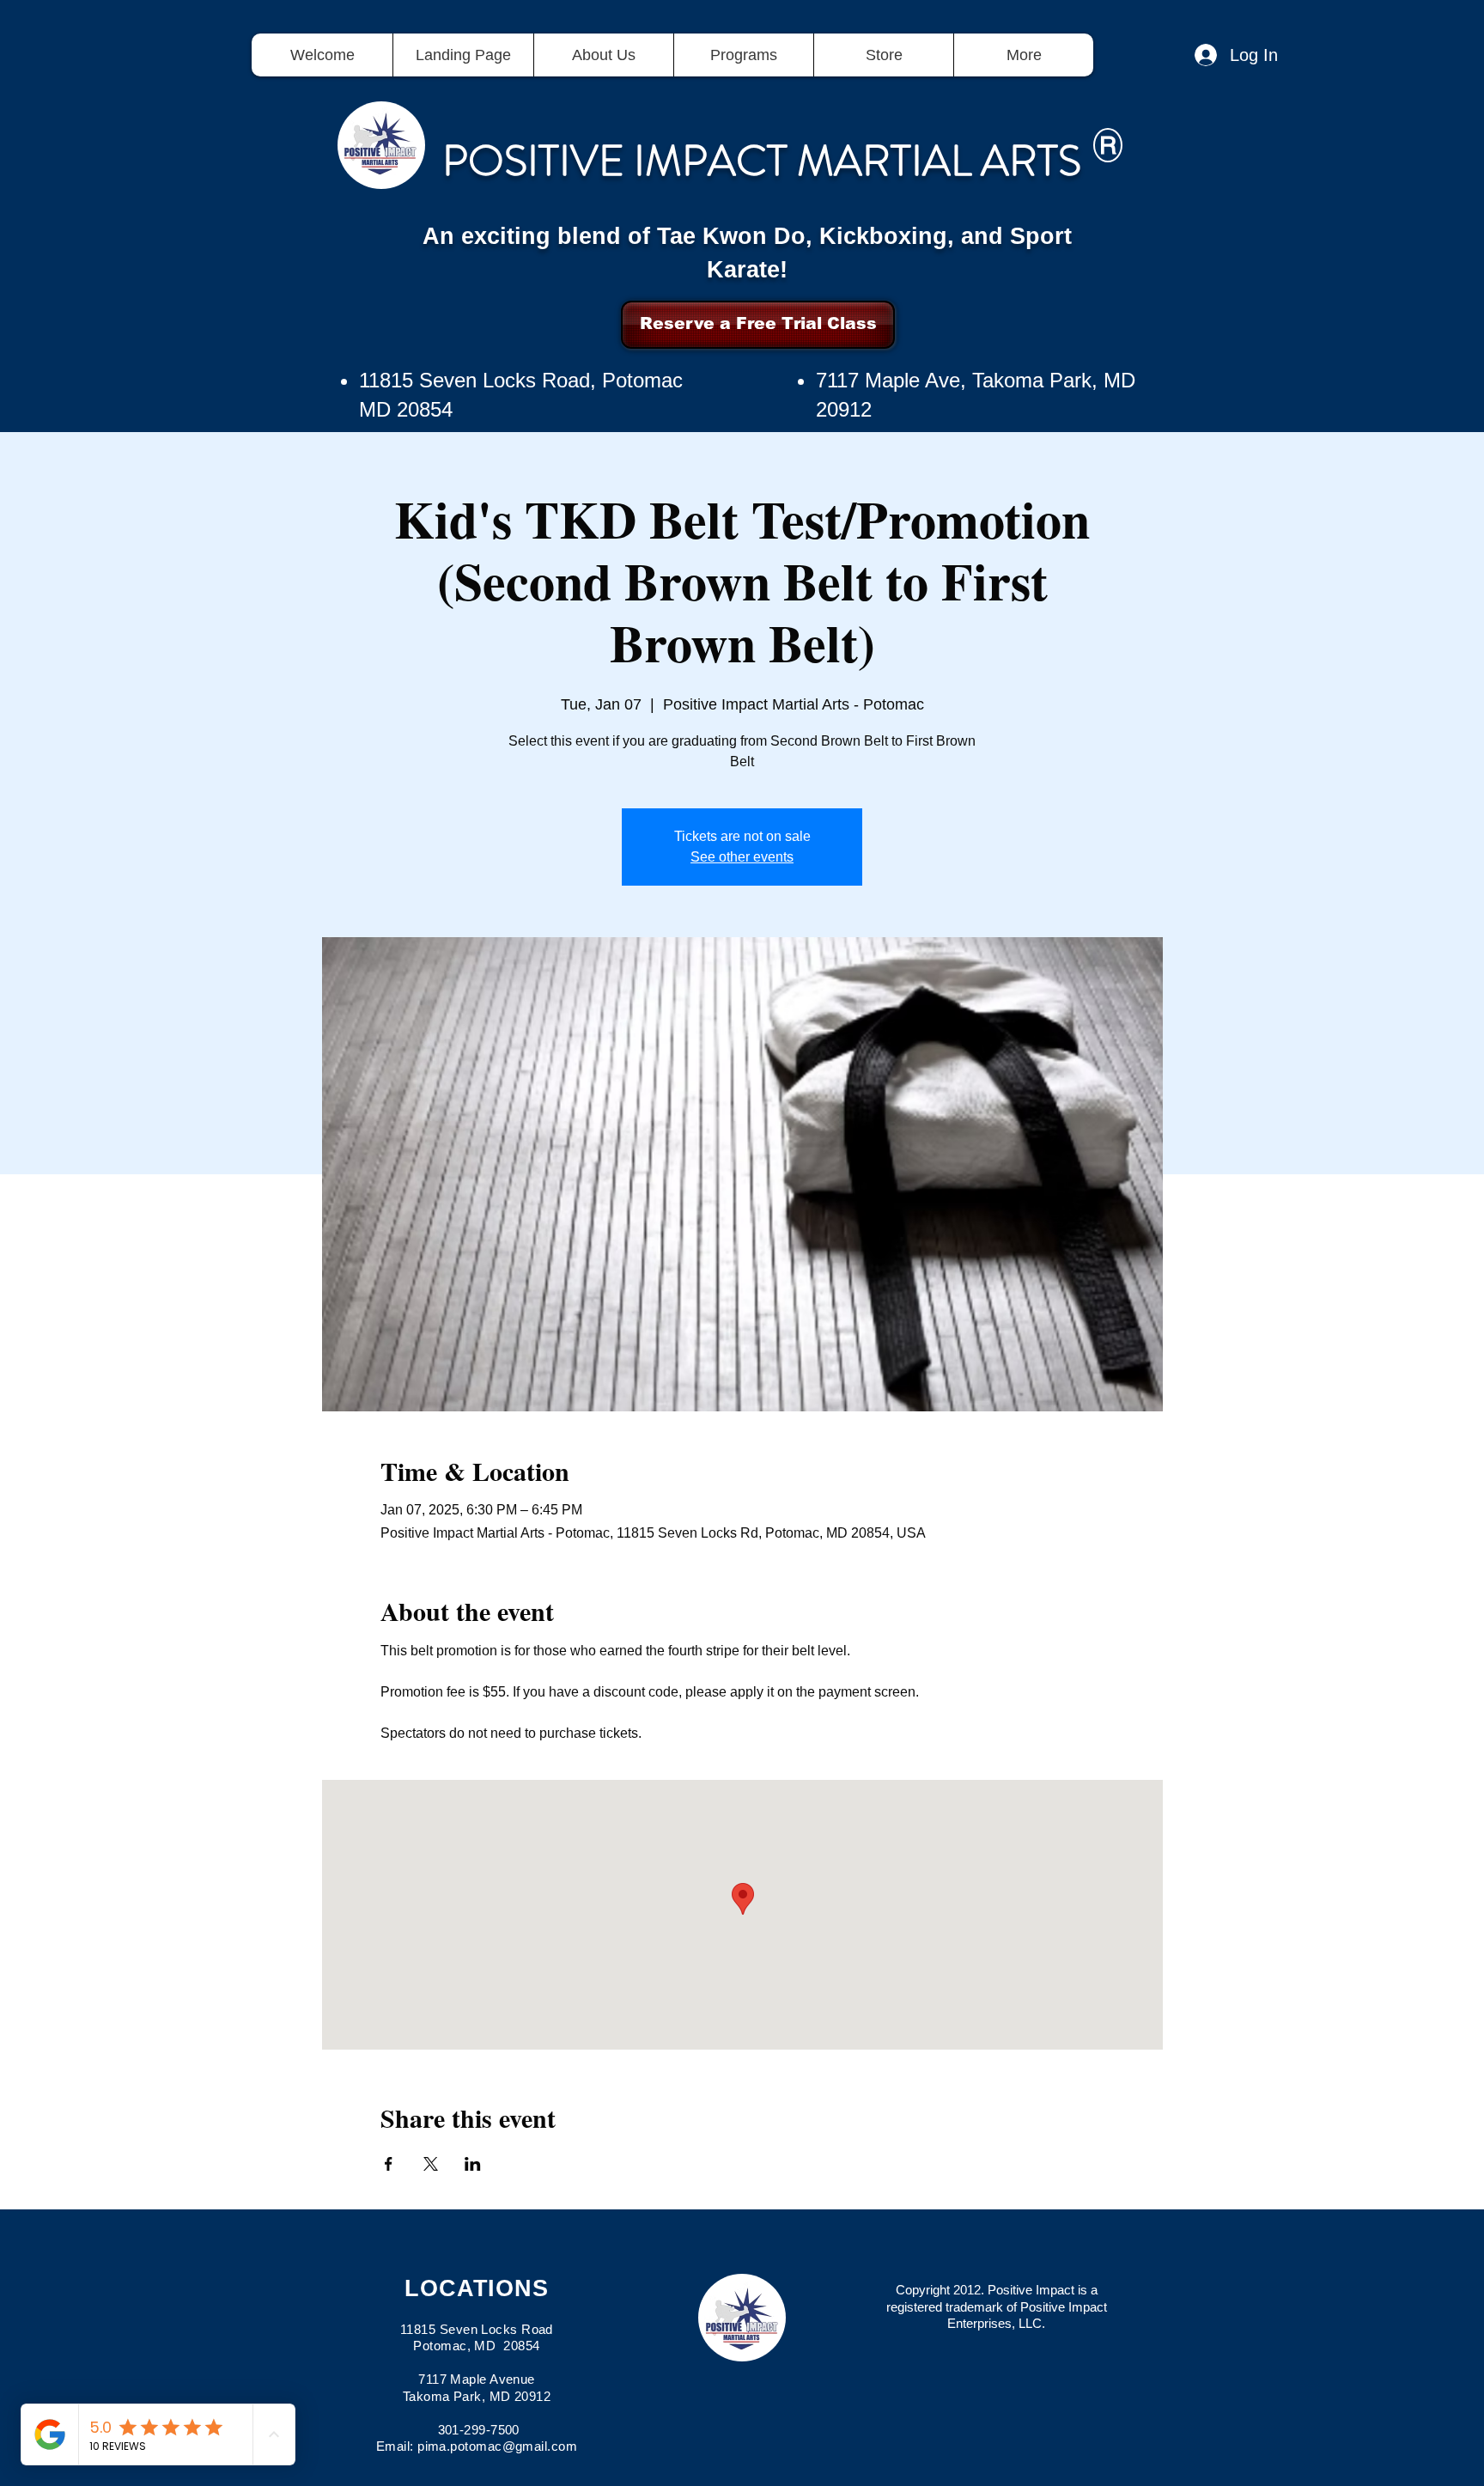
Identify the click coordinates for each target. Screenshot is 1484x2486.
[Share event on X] (431, 2164)
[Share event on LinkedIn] (473, 2164)
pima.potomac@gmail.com (497, 2446)
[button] (743, 55)
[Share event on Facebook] (389, 2164)
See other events (742, 857)
